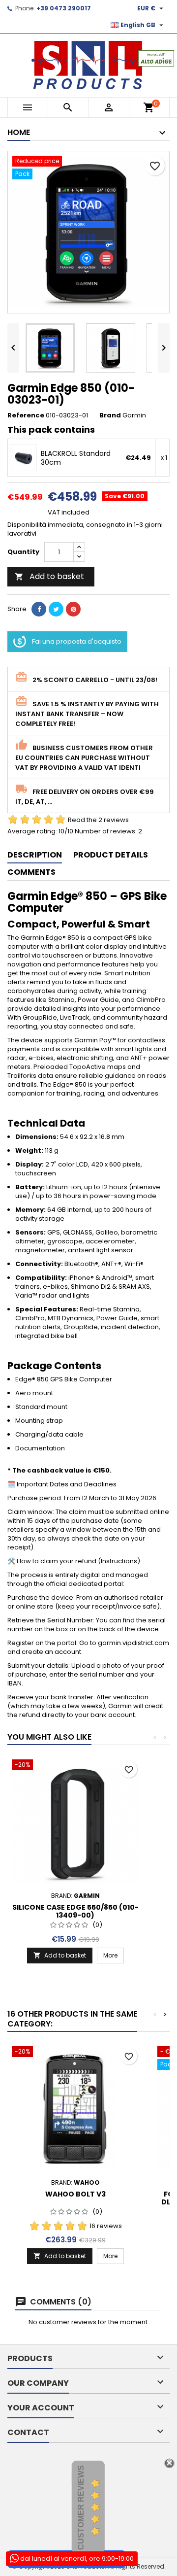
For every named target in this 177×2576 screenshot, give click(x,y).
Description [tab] (35, 855)
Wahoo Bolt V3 (75, 2194)
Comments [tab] (31, 872)
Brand (110, 415)
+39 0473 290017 (64, 8)
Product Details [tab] (111, 855)
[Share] (39, 609)
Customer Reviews (81, 2507)
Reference (26, 415)
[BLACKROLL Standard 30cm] (23, 458)
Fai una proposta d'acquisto (77, 641)
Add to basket (49, 576)
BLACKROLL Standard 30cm (76, 458)
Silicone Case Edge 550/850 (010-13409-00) (75, 1911)
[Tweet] (56, 609)
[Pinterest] (73, 609)
